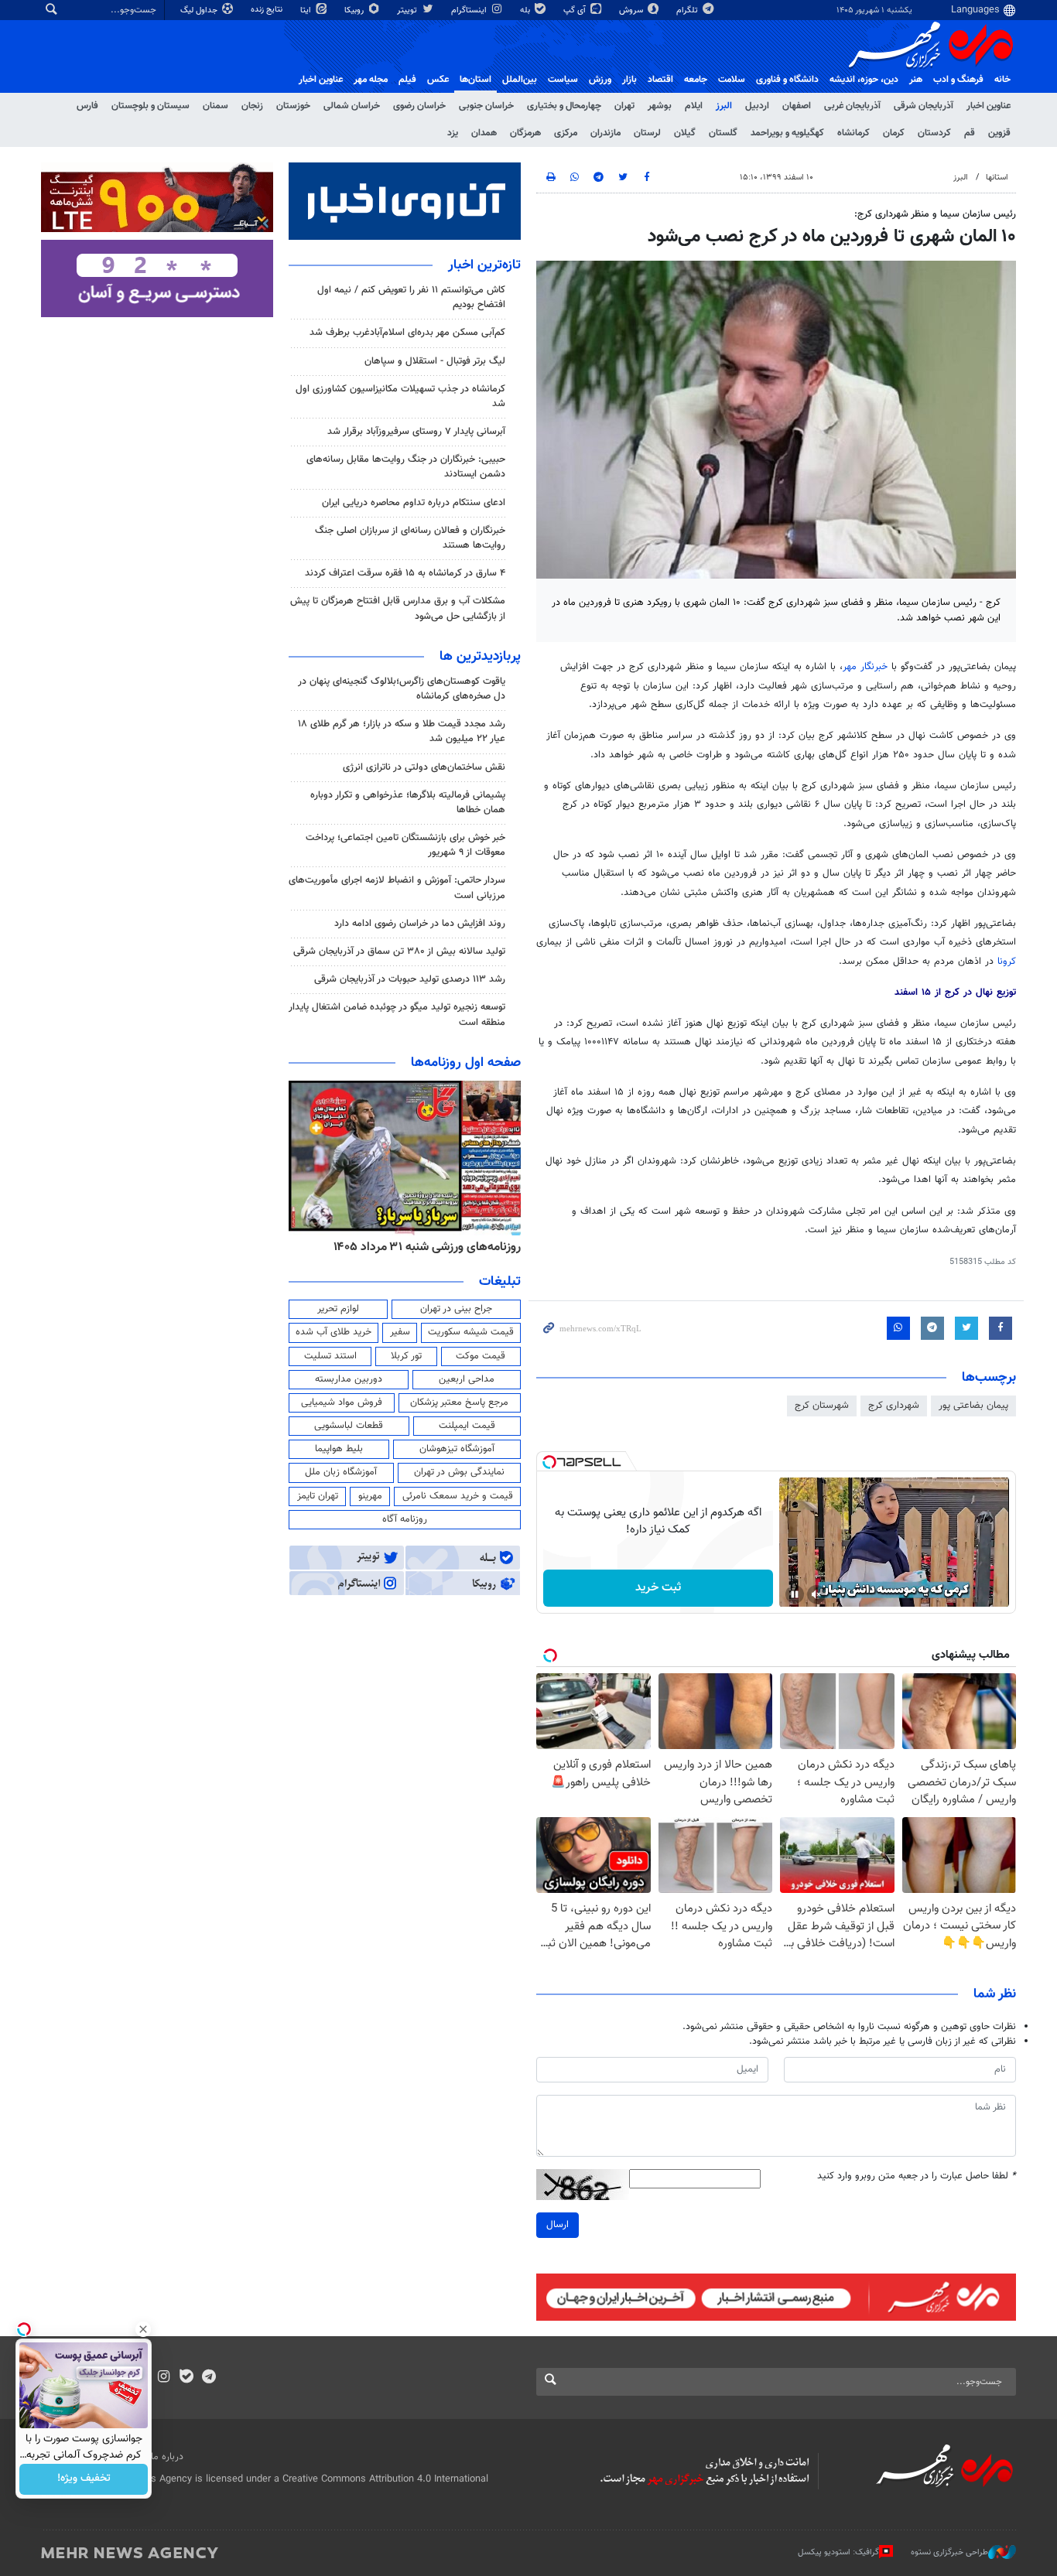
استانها (997, 178)
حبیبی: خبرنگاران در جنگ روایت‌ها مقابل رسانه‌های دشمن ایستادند (406, 467)
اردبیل (757, 106)
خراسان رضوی (419, 106)
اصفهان (797, 106)
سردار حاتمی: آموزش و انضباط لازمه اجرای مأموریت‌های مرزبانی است (397, 888)
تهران (624, 106)
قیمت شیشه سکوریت (471, 1332)
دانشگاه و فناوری (787, 80)
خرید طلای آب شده (334, 1332)
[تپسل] (549, 1462)
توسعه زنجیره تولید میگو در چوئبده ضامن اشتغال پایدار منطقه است (397, 1015)
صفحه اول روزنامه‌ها (466, 1063)
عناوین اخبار (989, 106)
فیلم (407, 80)
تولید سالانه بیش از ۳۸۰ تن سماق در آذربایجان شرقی (399, 951)
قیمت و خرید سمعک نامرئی (458, 1496)
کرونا (1007, 962)
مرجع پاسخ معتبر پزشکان (459, 1402)
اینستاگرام (470, 10)
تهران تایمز (318, 1496)
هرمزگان (525, 133)
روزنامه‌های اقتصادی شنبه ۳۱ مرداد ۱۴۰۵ (383, 1247)
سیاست (563, 80)
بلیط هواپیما (339, 1449)
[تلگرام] (209, 2378)
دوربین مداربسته (349, 1379)
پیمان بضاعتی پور (973, 1406)
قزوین (999, 133)
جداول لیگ (200, 10)
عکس (438, 80)
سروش (632, 10)
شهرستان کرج (822, 1406)
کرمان (894, 133)
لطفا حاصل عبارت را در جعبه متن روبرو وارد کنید (917, 2176)
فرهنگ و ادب (958, 80)
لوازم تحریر (338, 1309)
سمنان (216, 106)
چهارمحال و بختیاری (564, 106)
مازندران (605, 133)
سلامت (732, 80)
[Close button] (143, 2329)
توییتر (408, 10)
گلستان (723, 133)
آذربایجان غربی (852, 106)
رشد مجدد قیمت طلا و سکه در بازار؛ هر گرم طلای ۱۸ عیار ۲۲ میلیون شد (402, 731)
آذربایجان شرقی (924, 106)
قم (970, 133)
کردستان (934, 133)
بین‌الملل (520, 80)
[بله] (186, 2378)
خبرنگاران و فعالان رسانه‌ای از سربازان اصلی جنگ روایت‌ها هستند (410, 538)
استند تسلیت (330, 1356)
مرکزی (566, 133)
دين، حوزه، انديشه (864, 80)
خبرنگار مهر (867, 667)
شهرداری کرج (894, 1406)
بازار (629, 80)
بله (526, 10)
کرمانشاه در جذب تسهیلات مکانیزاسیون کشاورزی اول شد (400, 396)
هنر (916, 80)
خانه (1002, 80)
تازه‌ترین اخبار (484, 265)
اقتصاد (660, 80)
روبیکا (355, 10)
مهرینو (370, 1496)
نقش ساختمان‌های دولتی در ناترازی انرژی (424, 767)
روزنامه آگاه (405, 1519)
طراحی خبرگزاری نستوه (949, 2552)
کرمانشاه (853, 133)
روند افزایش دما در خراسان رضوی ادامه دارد (420, 924)
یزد (453, 133)
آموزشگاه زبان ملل (341, 1472)
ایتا (307, 10)
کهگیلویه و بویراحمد (787, 133)
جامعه (696, 80)
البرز (724, 106)
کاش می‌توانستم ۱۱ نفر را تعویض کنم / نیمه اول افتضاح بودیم (411, 297)
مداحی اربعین (467, 1379)
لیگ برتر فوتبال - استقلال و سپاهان (435, 361)
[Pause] (795, 1594)
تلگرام (688, 10)
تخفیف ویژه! (84, 2479)
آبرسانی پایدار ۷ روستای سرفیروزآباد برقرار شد (416, 432)
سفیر (400, 1332)
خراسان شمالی (352, 106)
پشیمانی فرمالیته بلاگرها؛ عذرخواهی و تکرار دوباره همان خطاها (408, 803)
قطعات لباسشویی (349, 1426)
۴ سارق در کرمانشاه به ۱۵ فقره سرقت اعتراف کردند (405, 573)
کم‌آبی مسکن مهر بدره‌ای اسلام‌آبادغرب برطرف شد (407, 333)
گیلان (685, 133)
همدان (484, 133)
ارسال (558, 2225)
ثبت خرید (658, 1588)
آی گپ (576, 10)
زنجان (252, 106)
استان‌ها (475, 80)
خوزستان (293, 106)
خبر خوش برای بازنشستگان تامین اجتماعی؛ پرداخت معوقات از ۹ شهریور (405, 845)
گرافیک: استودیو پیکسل (838, 2552)
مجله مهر (371, 80)
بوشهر (660, 106)
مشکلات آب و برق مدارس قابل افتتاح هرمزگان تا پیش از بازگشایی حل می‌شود (398, 608)
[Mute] (816, 1594)
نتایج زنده (268, 10)
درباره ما (167, 2457)
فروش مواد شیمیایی (342, 1402)
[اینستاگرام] (164, 2378)
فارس (87, 106)
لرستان (647, 133)
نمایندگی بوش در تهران (459, 1472)
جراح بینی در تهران (456, 1309)
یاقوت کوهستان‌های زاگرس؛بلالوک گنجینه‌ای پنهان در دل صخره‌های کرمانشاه (402, 689)
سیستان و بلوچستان (151, 106)
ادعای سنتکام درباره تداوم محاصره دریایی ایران (414, 503)
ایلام (694, 106)
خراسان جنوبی (486, 106)
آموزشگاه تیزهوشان (457, 1449)
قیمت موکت (481, 1356)
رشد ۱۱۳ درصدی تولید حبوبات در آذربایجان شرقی (410, 979)
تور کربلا (406, 1356)
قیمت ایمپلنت (467, 1426)
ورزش (600, 80)
